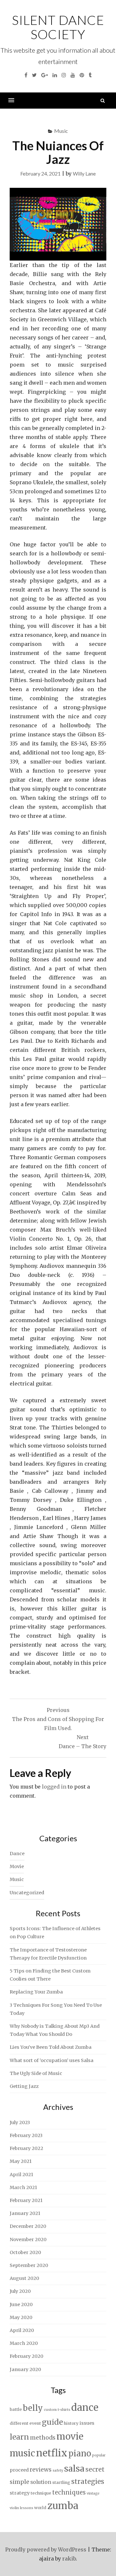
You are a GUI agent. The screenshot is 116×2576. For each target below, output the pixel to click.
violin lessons (21, 2508)
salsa (74, 2469)
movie (70, 2437)
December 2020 (28, 2226)
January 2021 (25, 2213)
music (22, 2453)
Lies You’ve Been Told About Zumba (51, 2047)
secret (95, 2469)
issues (87, 2423)
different (19, 2423)
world (40, 2508)
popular (99, 2455)
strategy (20, 2493)
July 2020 (20, 2291)
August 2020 (24, 2278)
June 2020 (21, 2304)
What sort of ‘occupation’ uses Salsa (52, 2060)
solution (41, 2482)
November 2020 (28, 2239)
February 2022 (26, 2148)
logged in (54, 1787)
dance (85, 2407)
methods (43, 2438)
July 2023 (20, 2122)
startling (61, 2482)
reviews (41, 2470)
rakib (69, 2559)
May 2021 (21, 2161)
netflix (52, 2453)
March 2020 (24, 2343)
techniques (69, 2492)
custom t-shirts (57, 2410)
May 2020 (21, 2317)
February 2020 (26, 2356)
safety (58, 2470)
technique (41, 2493)
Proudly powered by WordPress (46, 2549)
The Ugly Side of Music (36, 2073)
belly (33, 2408)
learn (19, 2437)
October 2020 (25, 2252)
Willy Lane (84, 173)
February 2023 (26, 2135)
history (71, 2423)
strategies (88, 2482)
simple (19, 2482)
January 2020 (25, 2369)
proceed (19, 2470)
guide (52, 2422)
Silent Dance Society (58, 27)
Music (61, 131)
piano (80, 2453)
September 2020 (29, 2265)
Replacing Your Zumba (36, 1992)
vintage (93, 2493)
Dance (17, 1854)
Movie (17, 1866)
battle (16, 2409)
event (35, 2423)
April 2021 (21, 2175)
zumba (63, 2506)
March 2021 (23, 2187)
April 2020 (22, 2330)
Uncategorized (27, 1893)
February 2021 (26, 2200)
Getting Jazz (24, 2086)
